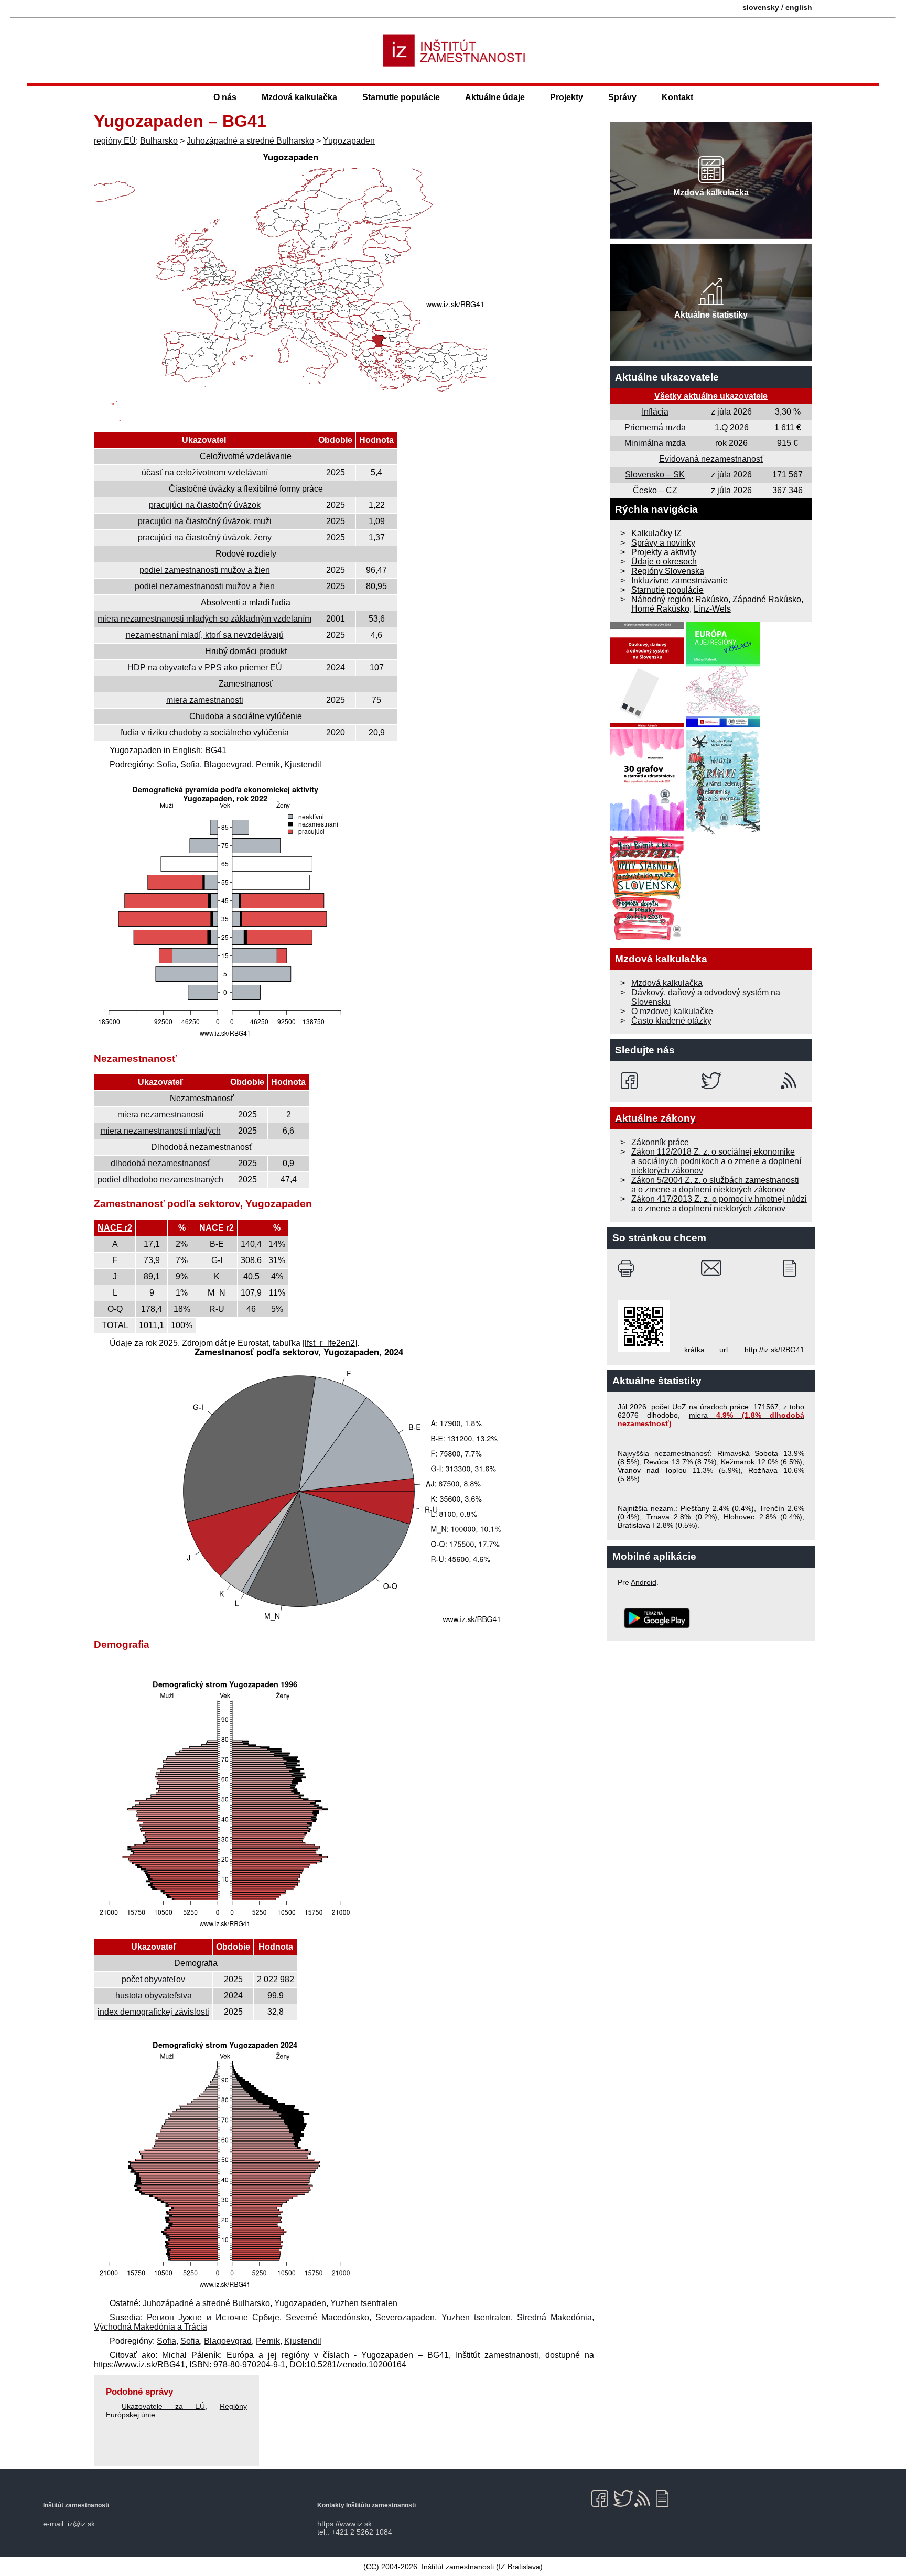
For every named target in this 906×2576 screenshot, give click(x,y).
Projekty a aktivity (664, 552)
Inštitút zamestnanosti (458, 2567)
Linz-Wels (712, 609)
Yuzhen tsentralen (364, 2303)
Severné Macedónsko (327, 2317)
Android (644, 1582)
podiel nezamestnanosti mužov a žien (205, 586)
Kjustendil (303, 764)
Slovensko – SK (655, 475)
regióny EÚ (115, 141)
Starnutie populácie (401, 97)
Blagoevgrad (228, 764)
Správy (622, 97)
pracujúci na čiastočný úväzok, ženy (205, 537)
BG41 (216, 750)
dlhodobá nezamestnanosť (160, 1163)
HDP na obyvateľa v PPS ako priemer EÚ (205, 667)
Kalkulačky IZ (656, 533)
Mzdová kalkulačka (299, 97)
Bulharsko (159, 141)
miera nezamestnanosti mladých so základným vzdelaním (204, 619)
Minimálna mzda (655, 443)
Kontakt (677, 97)
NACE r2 (115, 1228)
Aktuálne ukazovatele (667, 377)
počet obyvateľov (153, 1979)
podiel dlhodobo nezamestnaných (160, 1180)
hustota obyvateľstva (154, 1996)
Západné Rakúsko (767, 599)
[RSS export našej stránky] (791, 1081)
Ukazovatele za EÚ (163, 2406)
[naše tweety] (711, 1081)
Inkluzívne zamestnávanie (679, 580)
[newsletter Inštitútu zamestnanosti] (794, 1268)
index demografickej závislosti (153, 2012)
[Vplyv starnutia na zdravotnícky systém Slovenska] (647, 938)
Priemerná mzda (655, 427)
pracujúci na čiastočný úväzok (205, 505)
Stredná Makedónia (554, 2317)
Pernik (268, 764)
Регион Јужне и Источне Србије (213, 2317)
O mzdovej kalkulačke (672, 1011)
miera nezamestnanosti (161, 1115)
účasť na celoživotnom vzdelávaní (205, 472)
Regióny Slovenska (668, 571)
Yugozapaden (349, 141)
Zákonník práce (660, 1142)
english (799, 7)
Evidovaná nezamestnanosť (711, 459)
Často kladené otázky (671, 1021)
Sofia (166, 764)
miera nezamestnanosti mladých (161, 1131)
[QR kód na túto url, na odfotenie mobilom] (644, 1350)
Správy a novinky (663, 543)
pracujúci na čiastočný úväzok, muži (205, 521)
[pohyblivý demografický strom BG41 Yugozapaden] (225, 2289)
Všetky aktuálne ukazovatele (711, 396)
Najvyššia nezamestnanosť (664, 1453)
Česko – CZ (655, 490)
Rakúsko (712, 599)
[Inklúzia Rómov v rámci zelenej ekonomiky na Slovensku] (724, 831)
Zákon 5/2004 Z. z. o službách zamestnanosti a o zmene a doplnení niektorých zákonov (715, 1185)
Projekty (567, 97)
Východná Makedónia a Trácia (150, 2327)
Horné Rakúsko (660, 609)
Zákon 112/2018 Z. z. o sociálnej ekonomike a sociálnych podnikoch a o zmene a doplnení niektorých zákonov (716, 1161)
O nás (225, 97)
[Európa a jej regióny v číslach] (723, 724)
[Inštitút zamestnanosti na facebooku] (631, 1081)
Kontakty (331, 2505)
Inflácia (655, 412)
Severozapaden (405, 2317)
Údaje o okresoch (664, 562)
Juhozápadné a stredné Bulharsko (250, 141)
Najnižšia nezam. (646, 1508)
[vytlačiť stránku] (628, 1268)
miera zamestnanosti (205, 700)
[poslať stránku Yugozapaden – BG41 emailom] (711, 1268)
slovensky (761, 7)
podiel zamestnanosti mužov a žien (205, 570)
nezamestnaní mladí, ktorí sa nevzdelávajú (205, 635)
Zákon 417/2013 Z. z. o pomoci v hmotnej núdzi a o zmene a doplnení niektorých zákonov (719, 1204)
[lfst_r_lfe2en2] (330, 1343)
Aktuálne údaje (495, 97)
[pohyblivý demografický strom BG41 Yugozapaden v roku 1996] (225, 1928)
